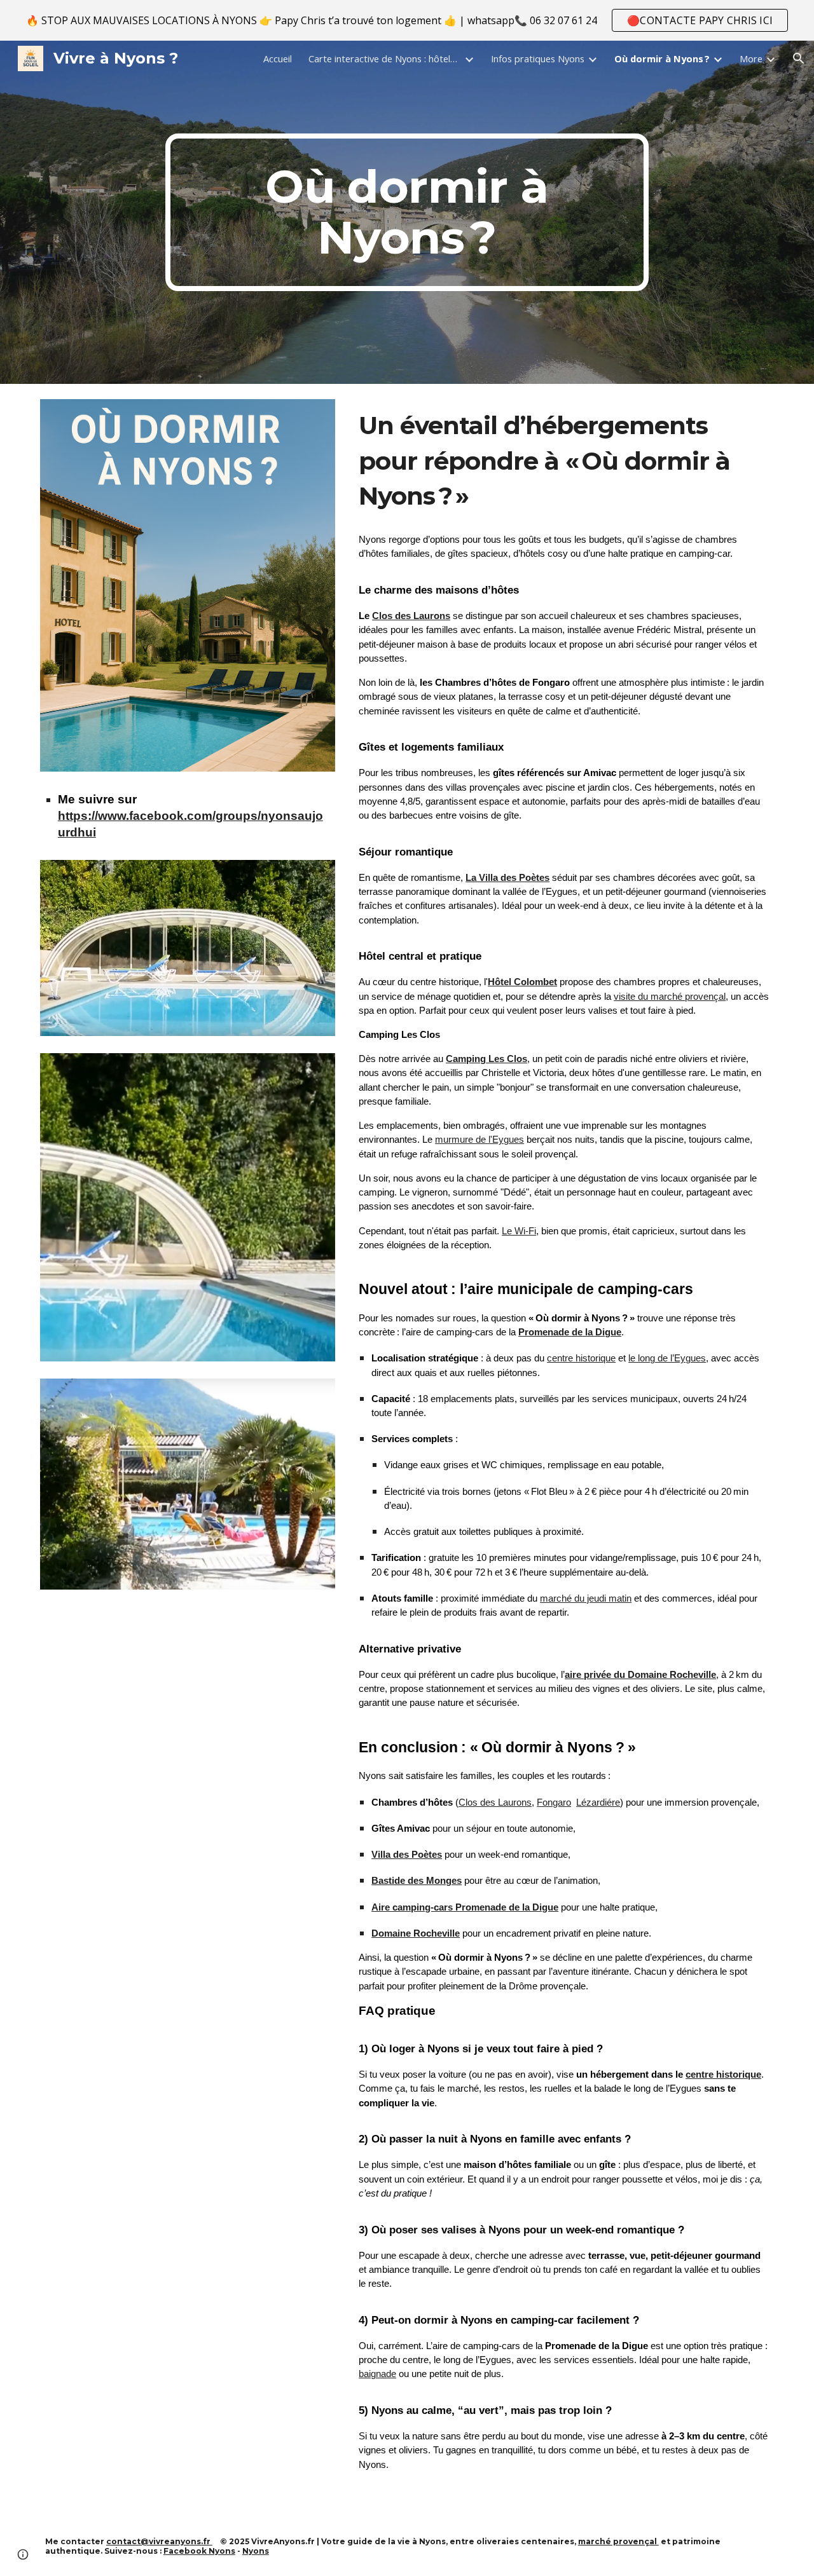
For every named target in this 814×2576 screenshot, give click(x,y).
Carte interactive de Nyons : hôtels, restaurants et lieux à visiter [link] (385, 58)
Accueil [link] (278, 58)
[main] (407, 212)
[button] (799, 58)
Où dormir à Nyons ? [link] (662, 58)
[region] (407, 20)
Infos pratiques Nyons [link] (538, 58)
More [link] (751, 58)
